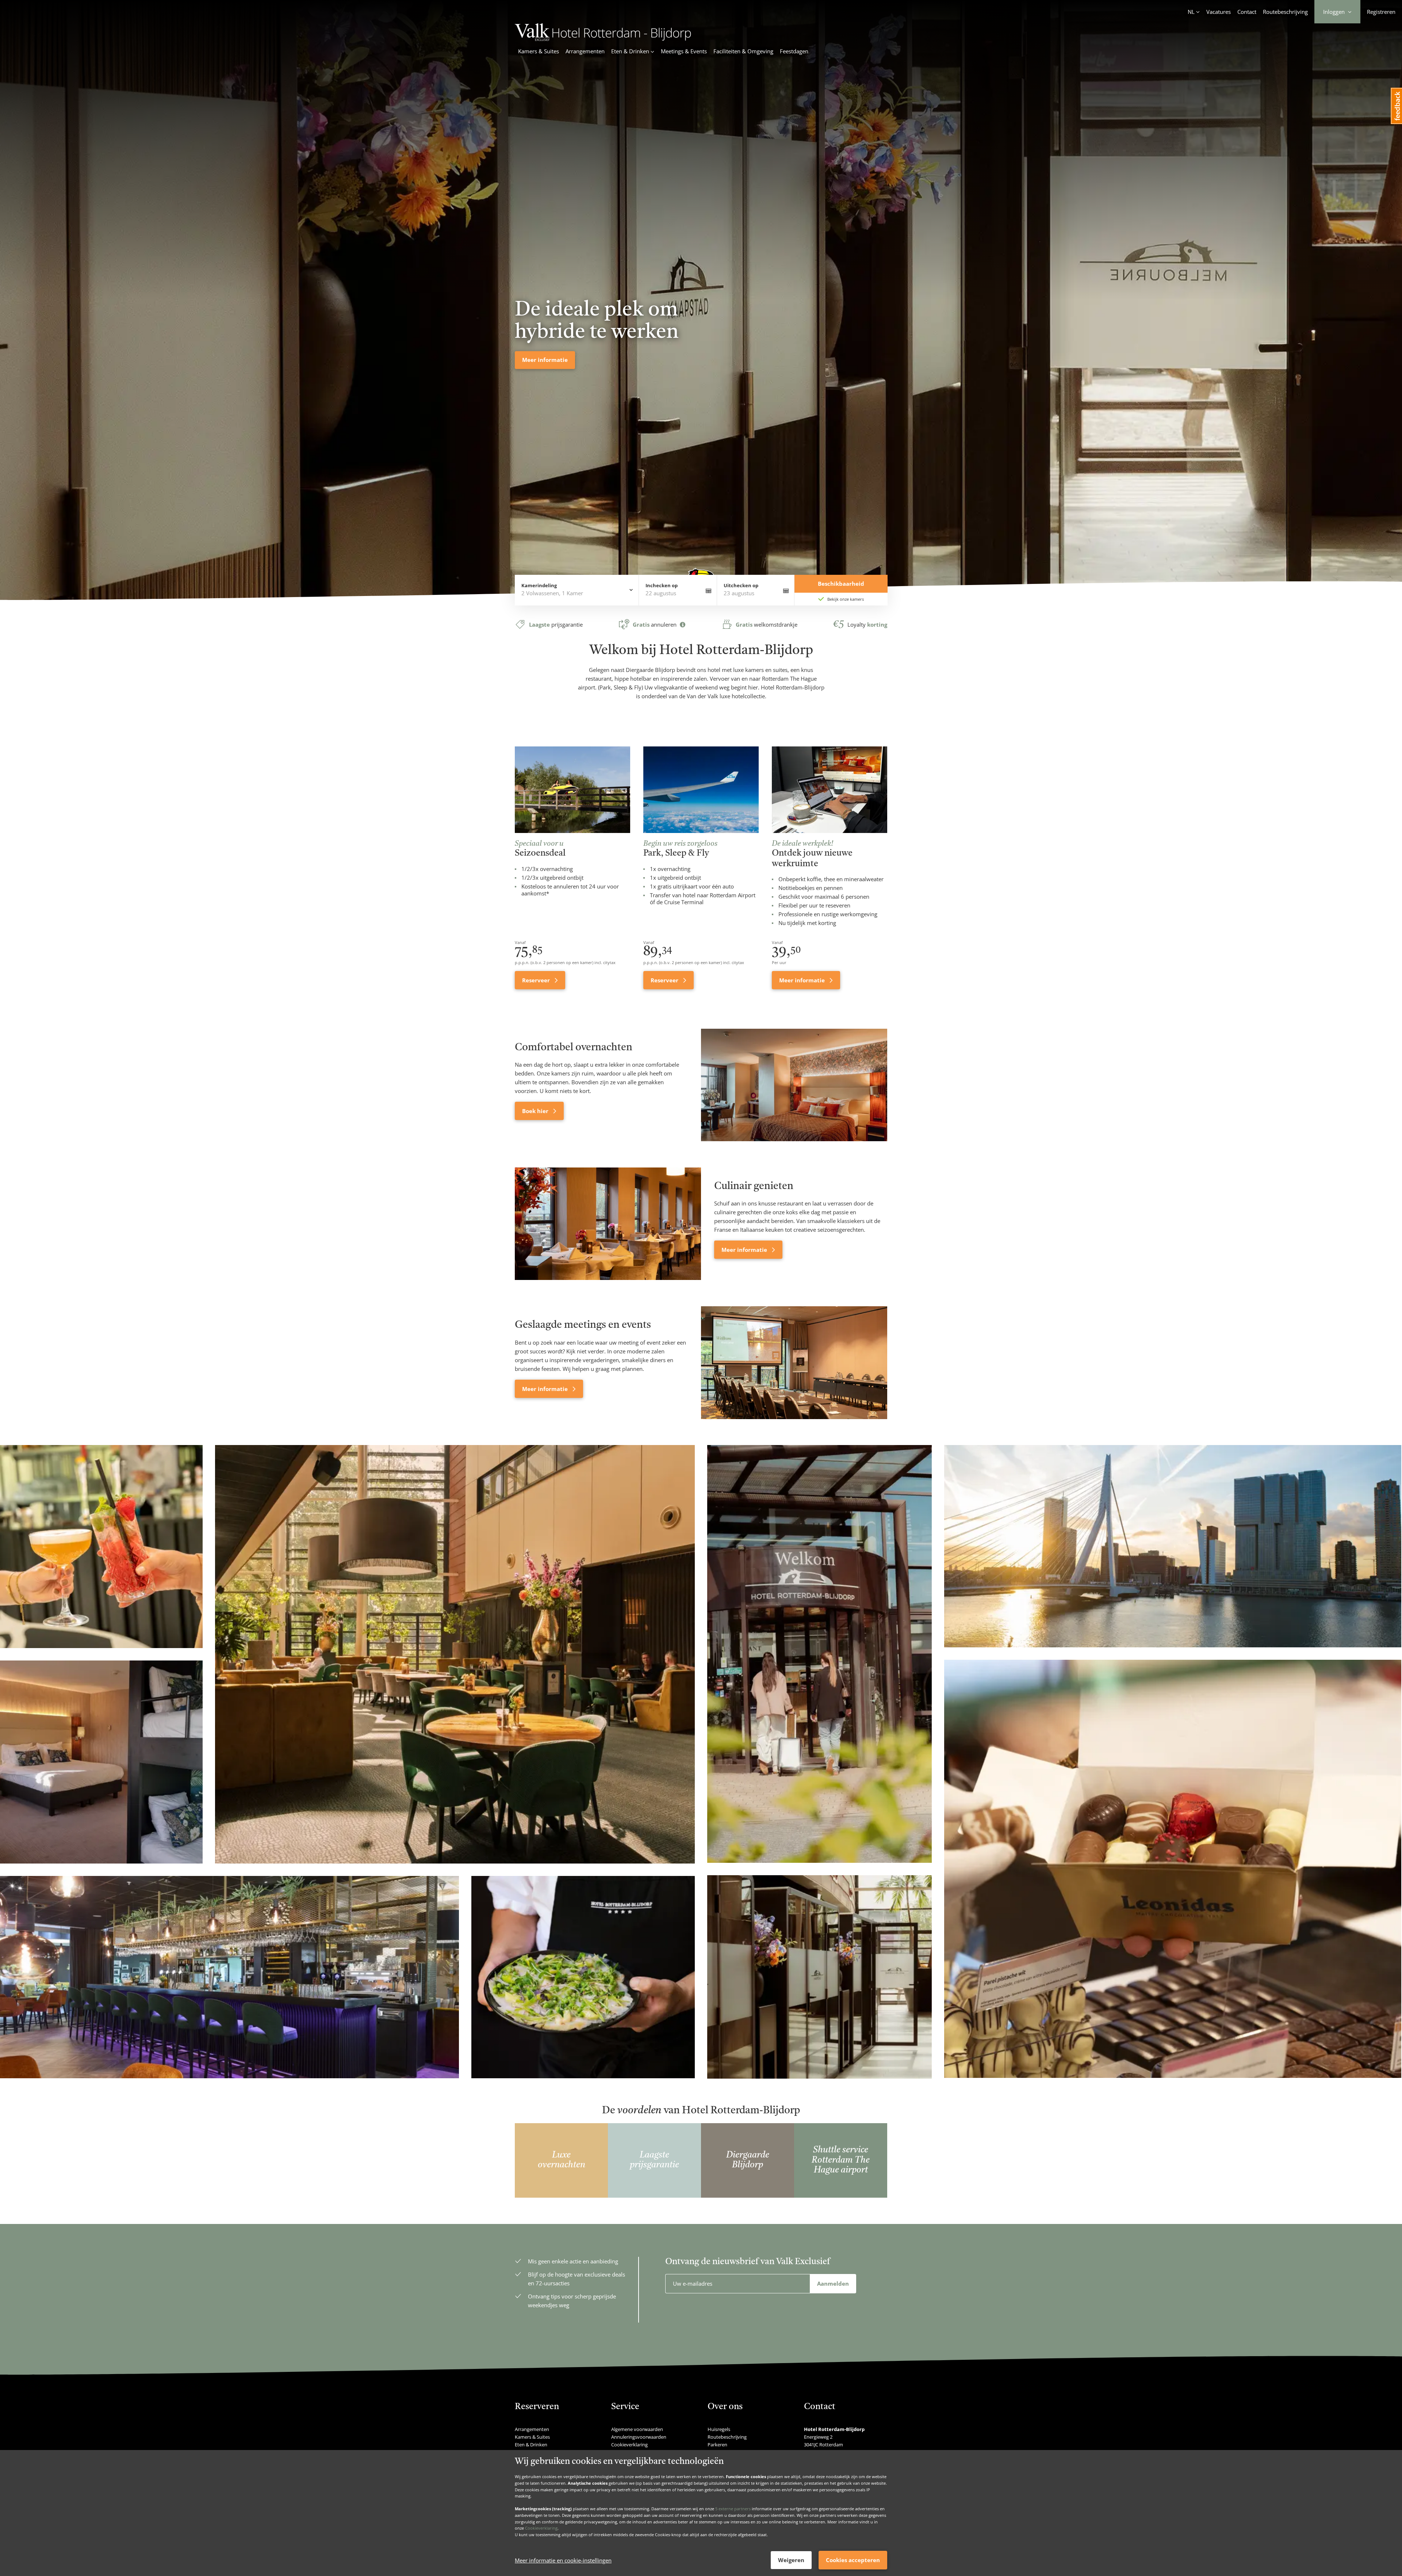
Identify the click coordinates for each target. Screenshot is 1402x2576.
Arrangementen (585, 51)
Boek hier (536, 1111)
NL (1191, 12)
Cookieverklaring (541, 2528)
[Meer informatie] (608, 1224)
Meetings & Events (684, 51)
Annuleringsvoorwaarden (639, 2437)
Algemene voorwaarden (637, 2429)
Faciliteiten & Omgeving (743, 51)
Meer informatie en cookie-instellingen (563, 2560)
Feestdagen (794, 51)
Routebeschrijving (1285, 12)
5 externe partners (733, 2509)
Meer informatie (803, 980)
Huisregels (719, 2429)
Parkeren (717, 2445)
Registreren (1381, 12)
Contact (1247, 12)
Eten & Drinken (531, 2445)
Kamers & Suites (539, 51)
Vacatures (1219, 12)
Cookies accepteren (853, 2560)
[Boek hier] (794, 1085)
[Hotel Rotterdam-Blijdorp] (603, 39)
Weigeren (791, 2560)
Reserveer (537, 980)
